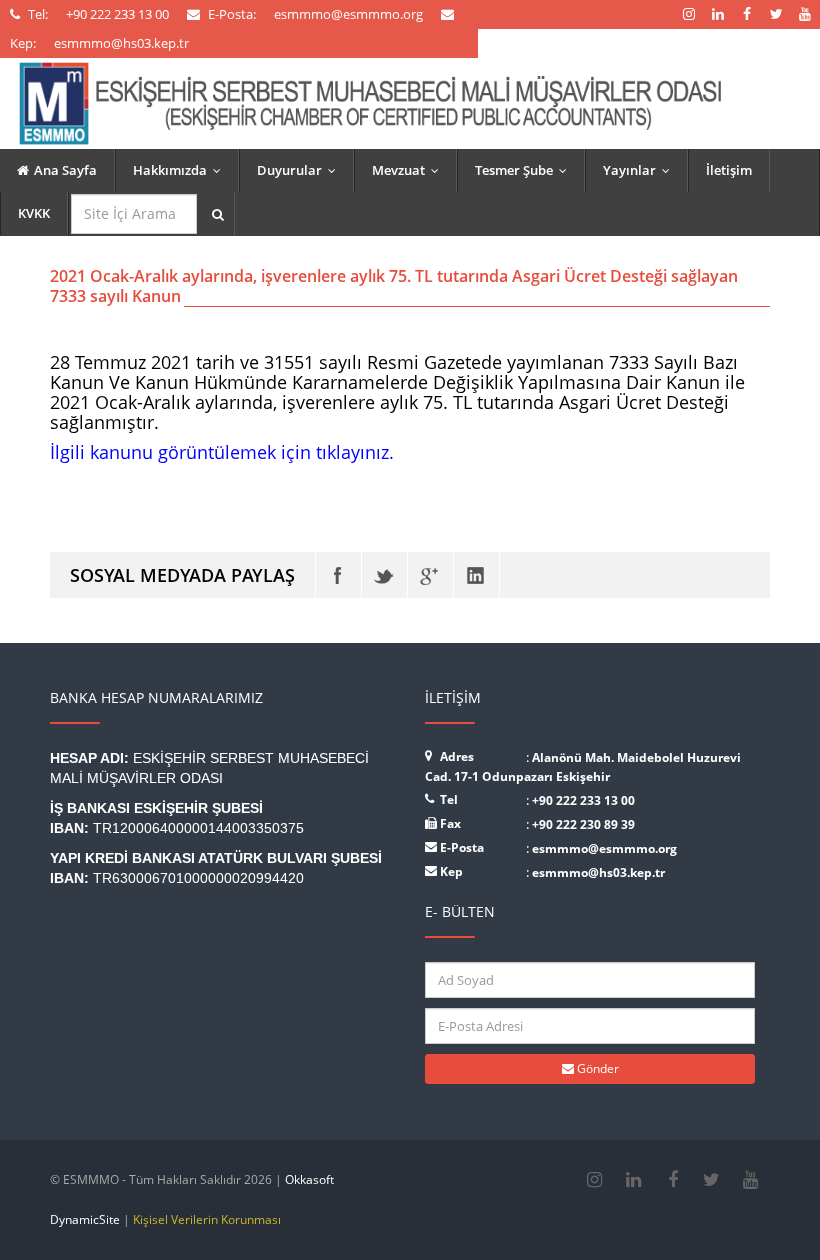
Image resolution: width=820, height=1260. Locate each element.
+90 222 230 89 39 (583, 824)
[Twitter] (384, 575)
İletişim (729, 170)
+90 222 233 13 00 (583, 800)
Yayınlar (641, 170)
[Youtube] (750, 1180)
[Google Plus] (430, 575)
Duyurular (301, 170)
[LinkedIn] (476, 575)
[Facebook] (338, 575)
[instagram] (594, 1180)
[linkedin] (633, 1180)
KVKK (34, 213)
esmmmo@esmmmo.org (604, 848)
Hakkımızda (181, 170)
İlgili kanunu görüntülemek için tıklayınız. (222, 452)
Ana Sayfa (65, 170)
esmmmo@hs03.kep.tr (598, 872)
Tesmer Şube (525, 170)
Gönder (596, 1068)
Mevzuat (410, 170)
